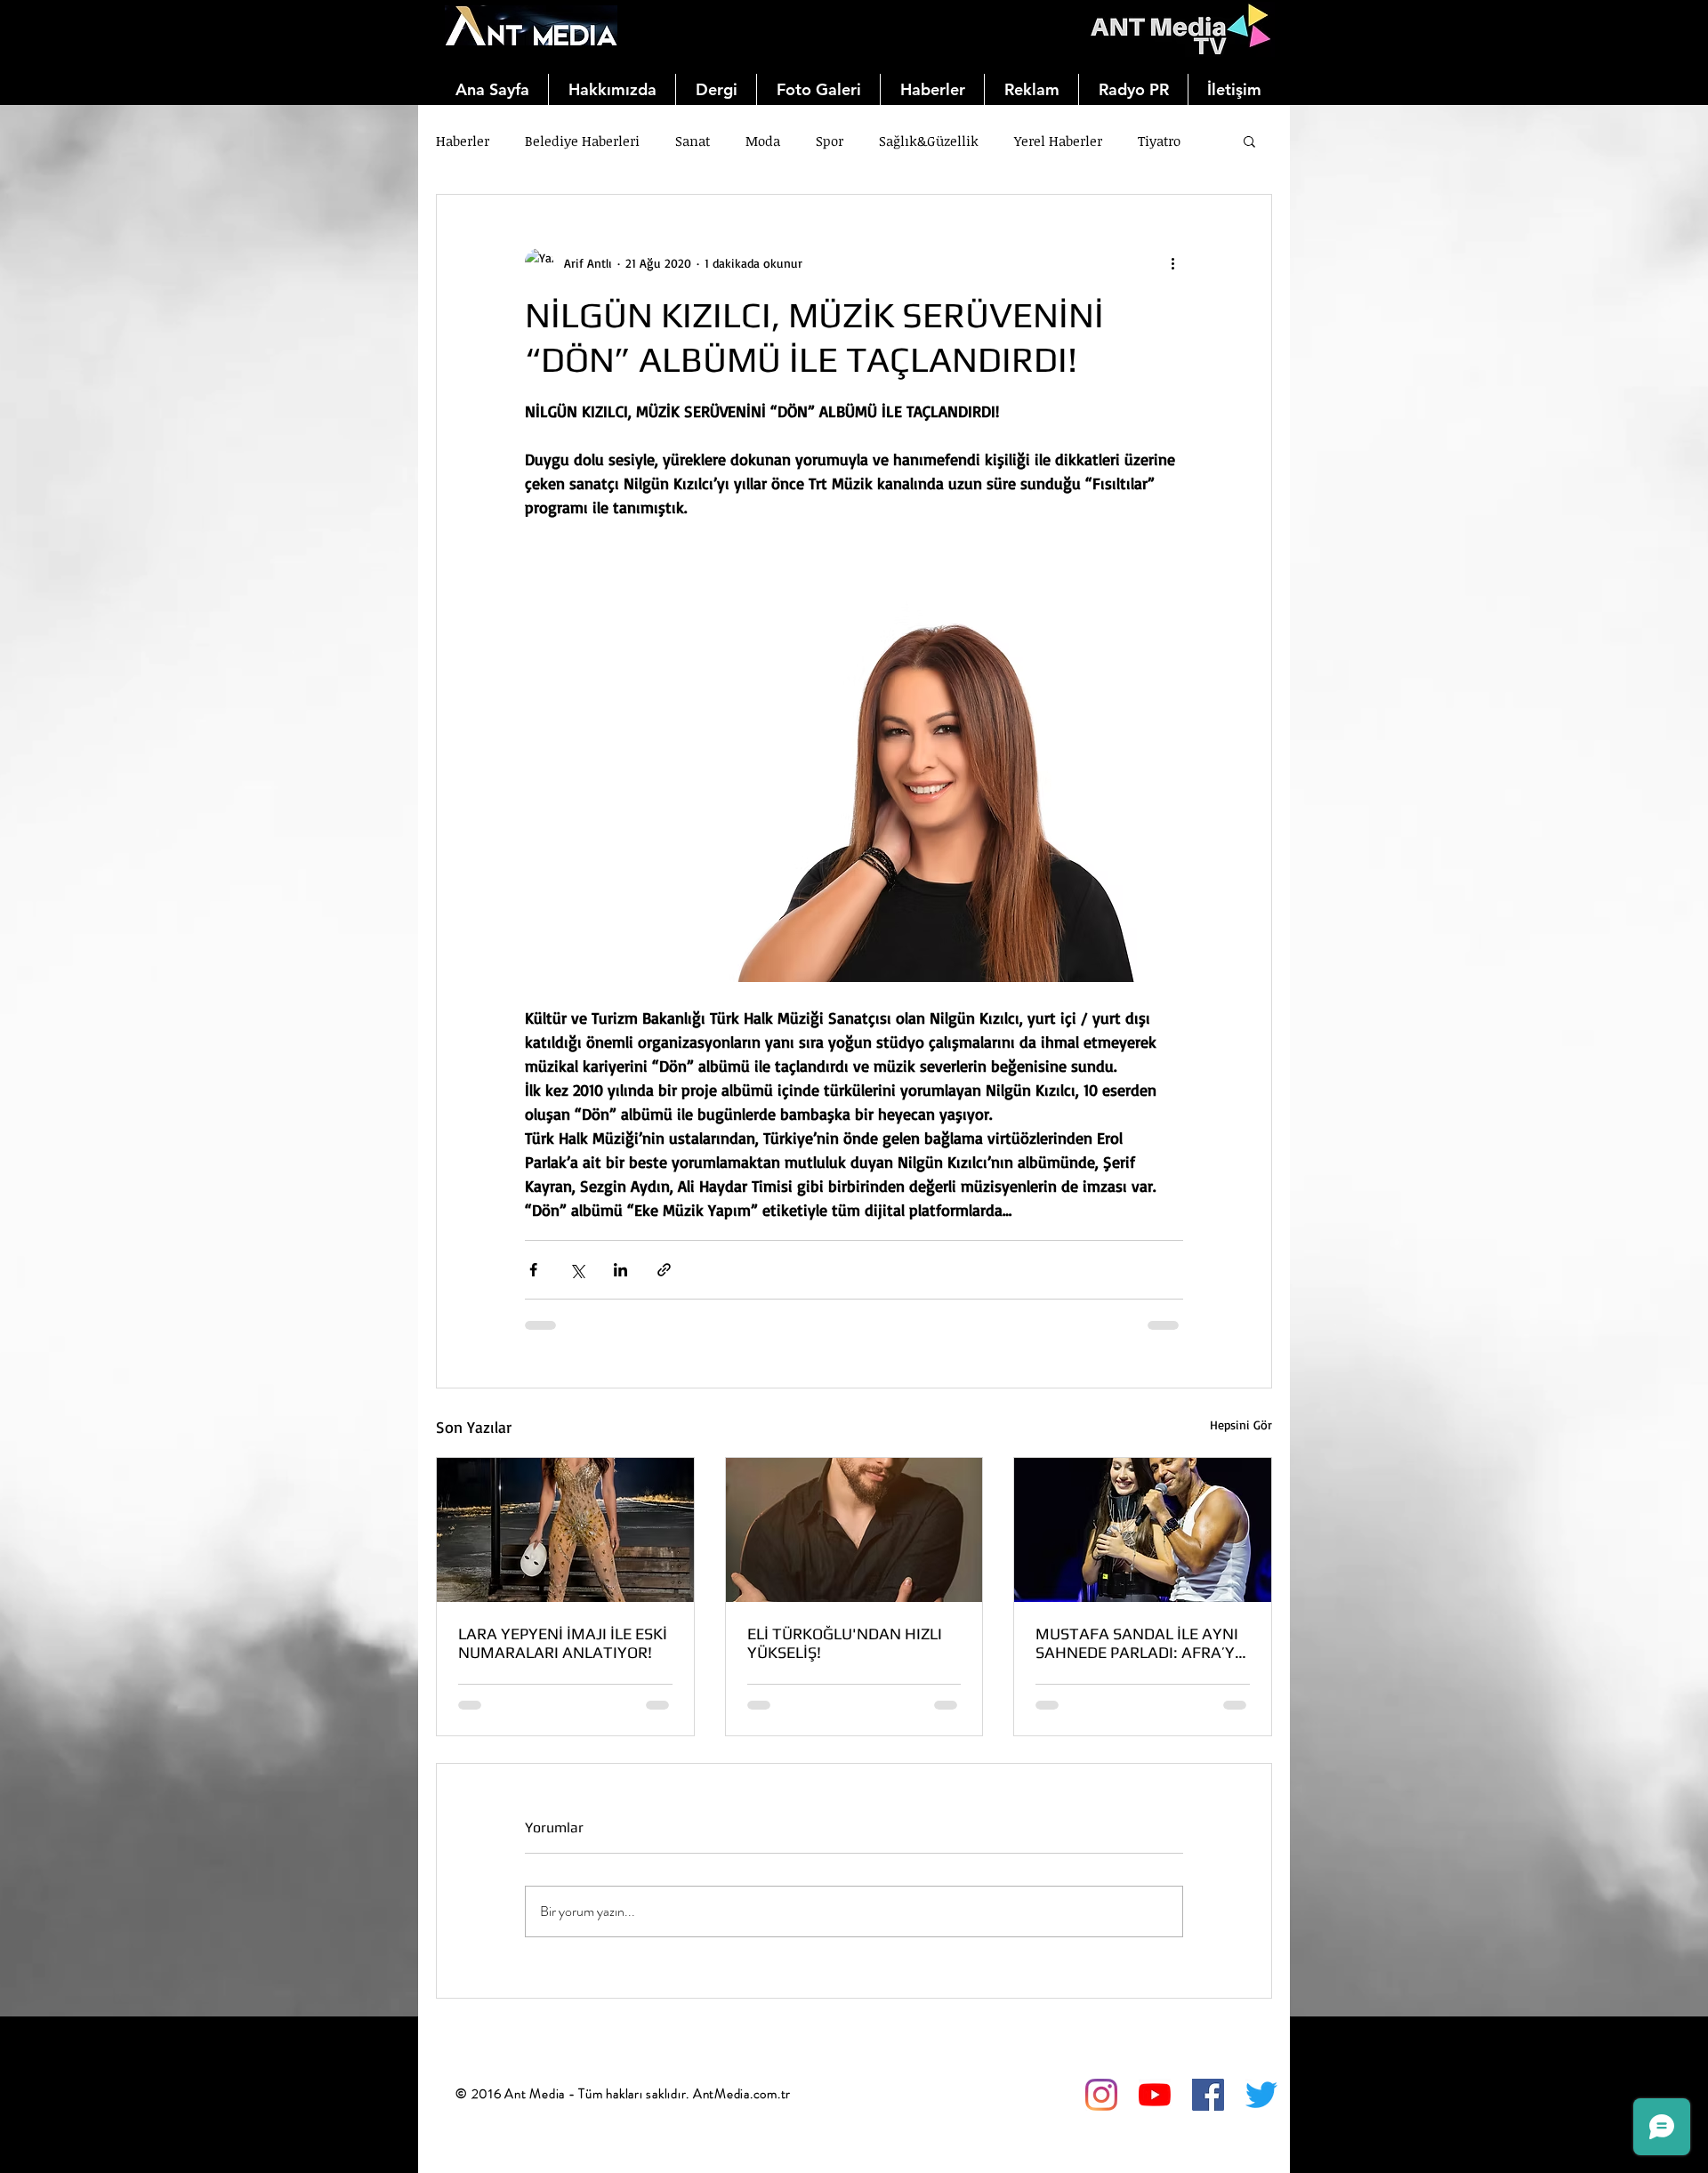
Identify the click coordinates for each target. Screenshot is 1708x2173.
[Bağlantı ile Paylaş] (664, 1270)
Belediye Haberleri (582, 141)
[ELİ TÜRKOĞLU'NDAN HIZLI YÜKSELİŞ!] (854, 1530)
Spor (830, 141)
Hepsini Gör (1241, 1425)
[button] (1249, 141)
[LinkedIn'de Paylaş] (620, 1270)
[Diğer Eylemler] (1172, 262)
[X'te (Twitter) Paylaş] (577, 1270)
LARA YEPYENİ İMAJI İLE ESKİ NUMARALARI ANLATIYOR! (563, 1643)
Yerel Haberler (1058, 141)
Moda (763, 141)
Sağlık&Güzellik (929, 141)
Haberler (463, 141)
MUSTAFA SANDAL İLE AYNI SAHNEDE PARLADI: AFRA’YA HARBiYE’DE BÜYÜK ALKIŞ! (1140, 1643)
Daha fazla (1170, 141)
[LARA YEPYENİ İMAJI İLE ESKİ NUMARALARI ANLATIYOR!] (565, 1530)
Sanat (693, 141)
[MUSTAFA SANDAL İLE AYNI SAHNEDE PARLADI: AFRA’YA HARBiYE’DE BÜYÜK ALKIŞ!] (1143, 1530)
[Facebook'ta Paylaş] (533, 1270)
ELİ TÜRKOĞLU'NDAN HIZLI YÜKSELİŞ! (845, 1643)
